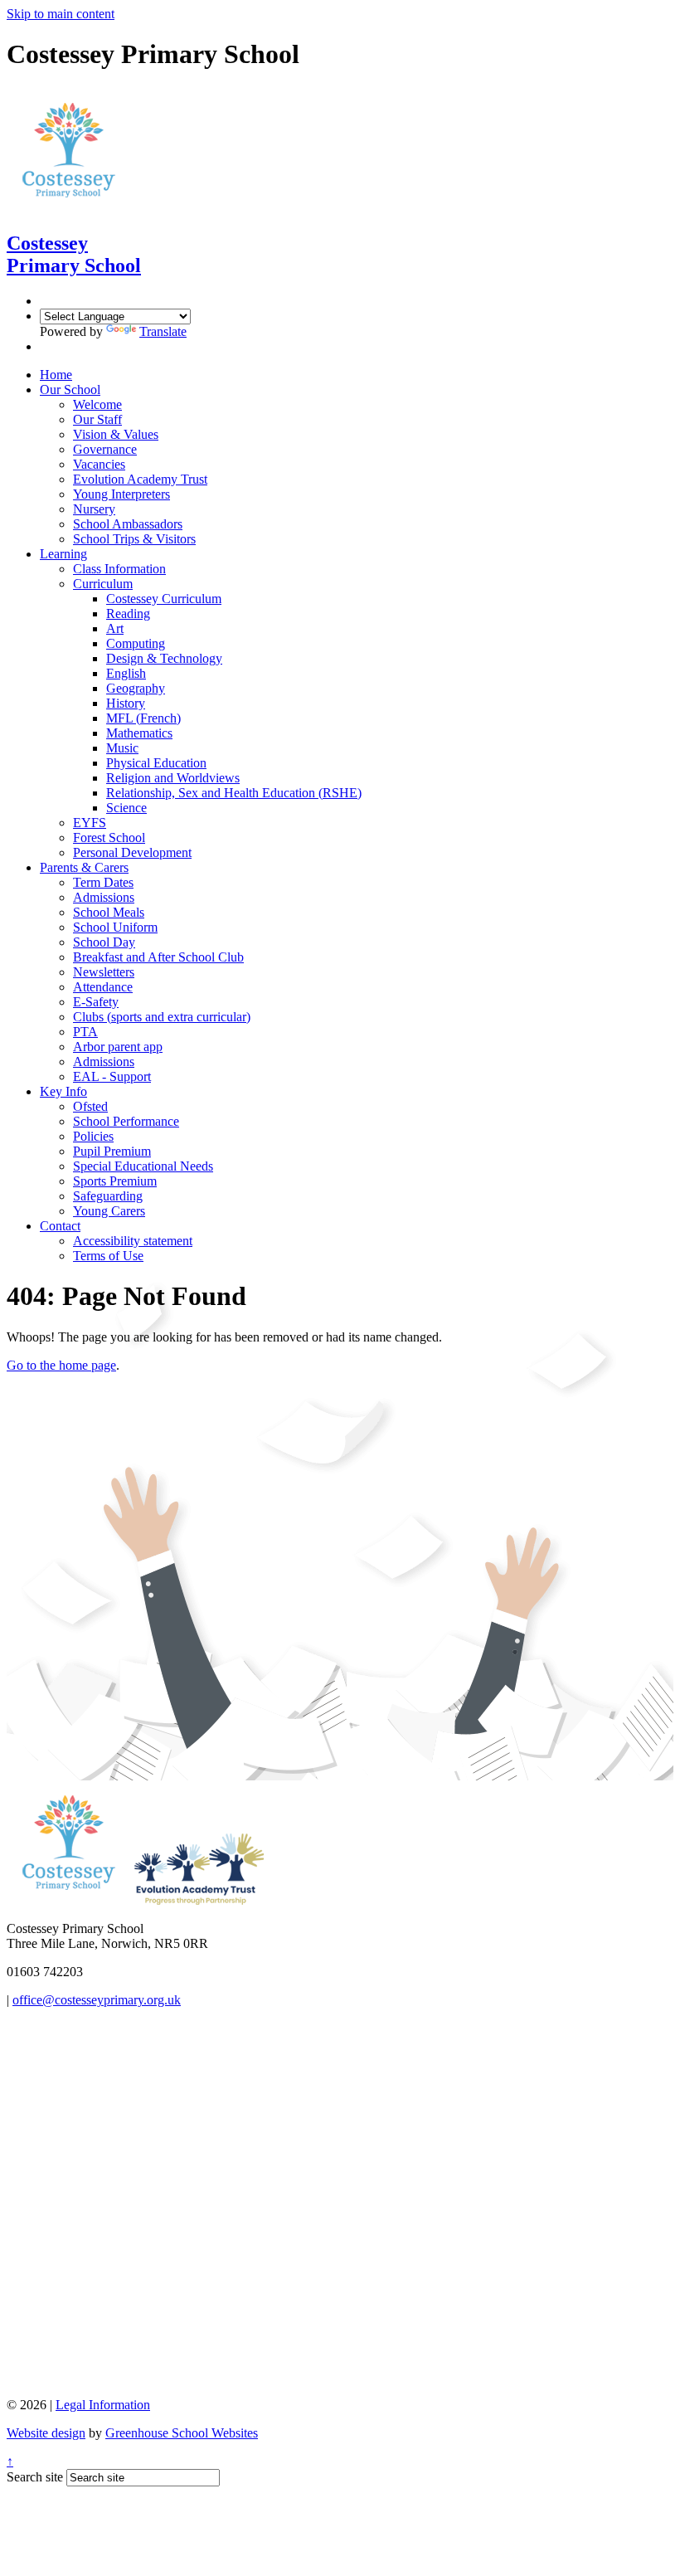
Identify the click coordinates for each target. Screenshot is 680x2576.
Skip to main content (61, 14)
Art (115, 628)
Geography (136, 688)
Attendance (103, 987)
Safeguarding (108, 1196)
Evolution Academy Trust (140, 479)
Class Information (119, 569)
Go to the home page (61, 1365)
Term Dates (103, 882)
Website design (46, 2433)
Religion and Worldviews (173, 778)
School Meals (109, 912)
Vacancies (99, 464)
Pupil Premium (112, 1151)
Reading (128, 614)
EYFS (90, 823)
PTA (85, 1032)
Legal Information (103, 2405)
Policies (93, 1136)
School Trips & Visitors (134, 539)
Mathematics (139, 733)
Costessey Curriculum (164, 599)
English (126, 673)
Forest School (109, 838)
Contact (60, 1226)
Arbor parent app (118, 1047)
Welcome (97, 404)
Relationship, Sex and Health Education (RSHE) (234, 793)
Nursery (94, 509)
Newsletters (104, 972)
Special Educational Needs (143, 1166)
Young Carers (109, 1211)
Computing (136, 643)
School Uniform (115, 927)
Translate (163, 331)
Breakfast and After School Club (158, 957)
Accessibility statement (133, 1241)
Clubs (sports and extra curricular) (162, 1017)
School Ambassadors (128, 524)
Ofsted (90, 1106)
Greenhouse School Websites (182, 2433)
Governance (105, 449)
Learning (63, 554)
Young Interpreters (121, 494)
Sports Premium (115, 1181)
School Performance (126, 1121)
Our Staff (97, 419)
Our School (70, 390)
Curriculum (103, 584)
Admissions (104, 897)
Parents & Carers (84, 867)
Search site (35, 2477)
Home (56, 375)
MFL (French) (143, 718)
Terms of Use (108, 1256)
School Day (104, 942)
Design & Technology (164, 658)
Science (126, 808)
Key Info (63, 1091)
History (126, 703)
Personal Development (132, 852)
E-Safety (96, 1002)
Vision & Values (116, 434)
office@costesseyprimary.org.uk (97, 2000)
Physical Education (156, 763)
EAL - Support (112, 1076)
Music (122, 748)
